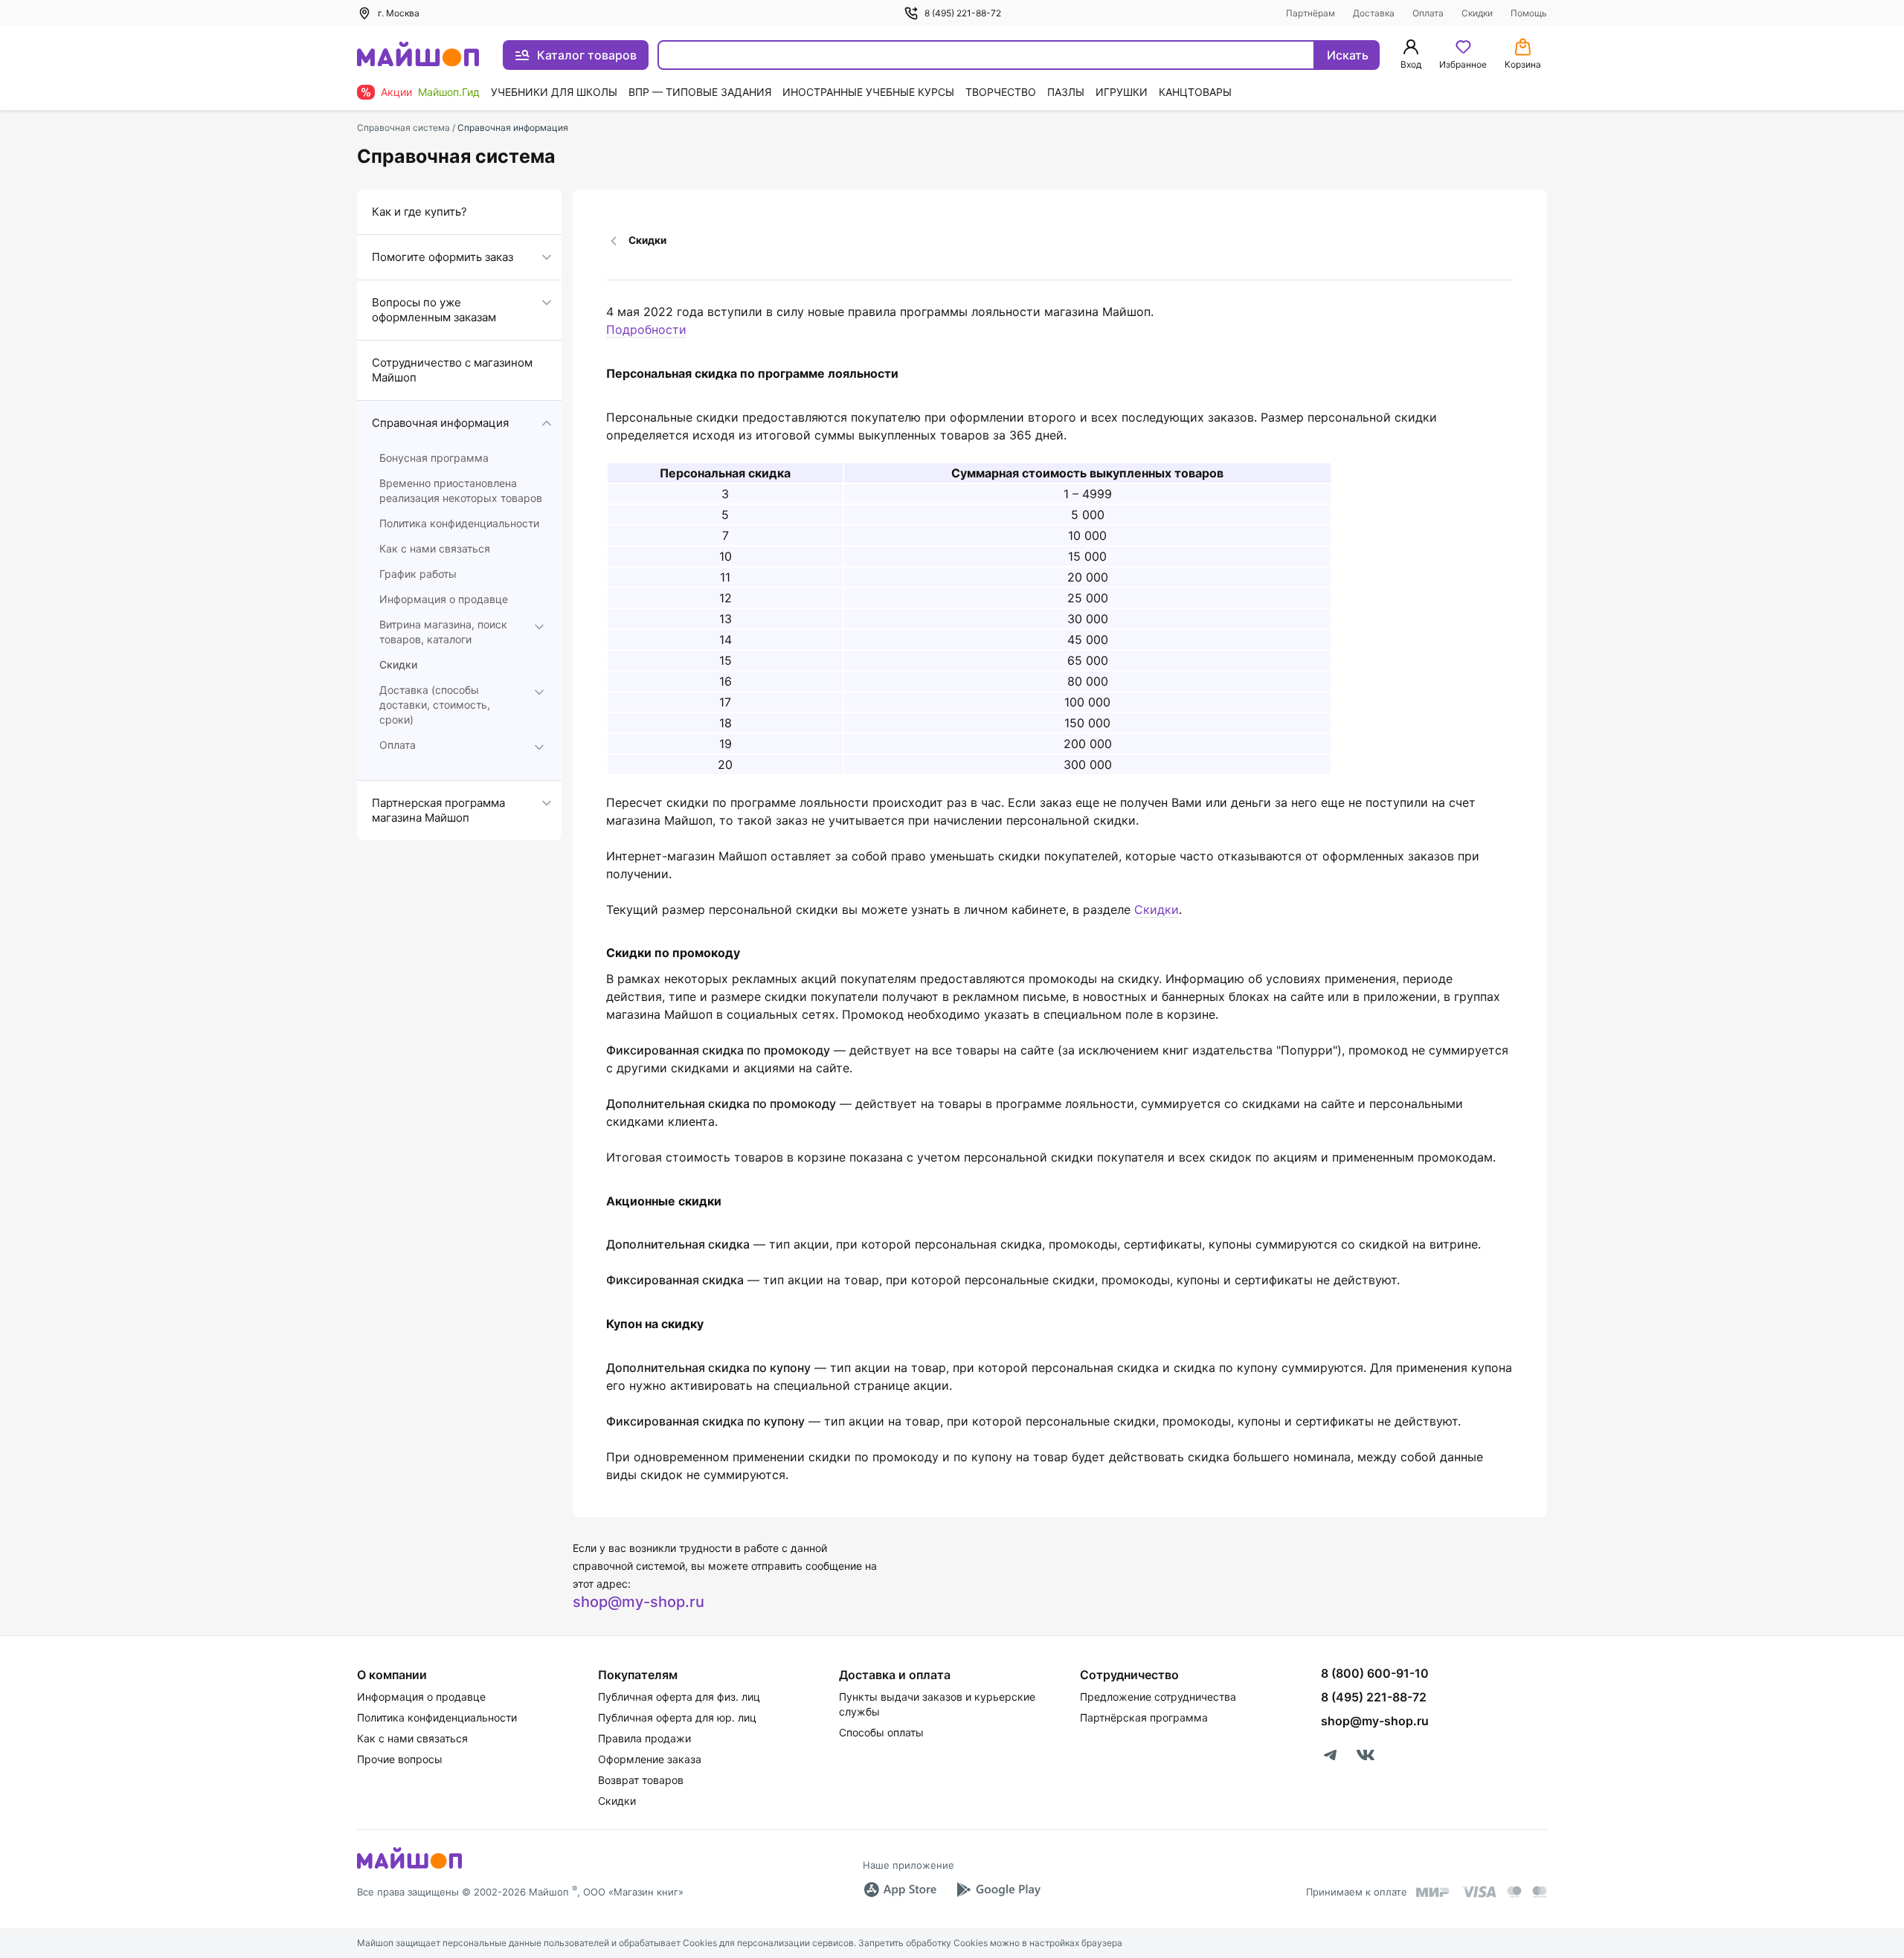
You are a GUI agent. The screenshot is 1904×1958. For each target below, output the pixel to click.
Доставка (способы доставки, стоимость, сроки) (435, 705)
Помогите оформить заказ (443, 257)
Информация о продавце (444, 599)
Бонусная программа (434, 458)
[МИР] (1433, 1892)
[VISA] (1479, 1892)
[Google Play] (998, 1890)
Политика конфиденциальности (459, 523)
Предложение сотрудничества (1158, 1697)
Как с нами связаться (435, 548)
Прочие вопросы (400, 1759)
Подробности (646, 329)
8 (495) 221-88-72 (963, 13)
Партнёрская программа (1144, 1717)
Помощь (1529, 13)
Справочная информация (440, 423)
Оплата (1428, 13)
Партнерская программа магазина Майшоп (438, 810)
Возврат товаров (641, 1780)
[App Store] (900, 1890)
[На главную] (418, 55)
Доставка (1374, 13)
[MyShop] (409, 1867)
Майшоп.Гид (449, 92)
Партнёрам (1310, 13)
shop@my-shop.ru (639, 1602)
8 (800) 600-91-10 (1375, 1673)
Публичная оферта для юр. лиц (677, 1717)
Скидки (1477, 13)
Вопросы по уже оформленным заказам (434, 310)
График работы (418, 574)
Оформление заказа (650, 1759)
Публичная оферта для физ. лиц (679, 1697)
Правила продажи (644, 1738)
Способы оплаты (881, 1732)
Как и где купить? (419, 212)
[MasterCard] (1514, 1892)
